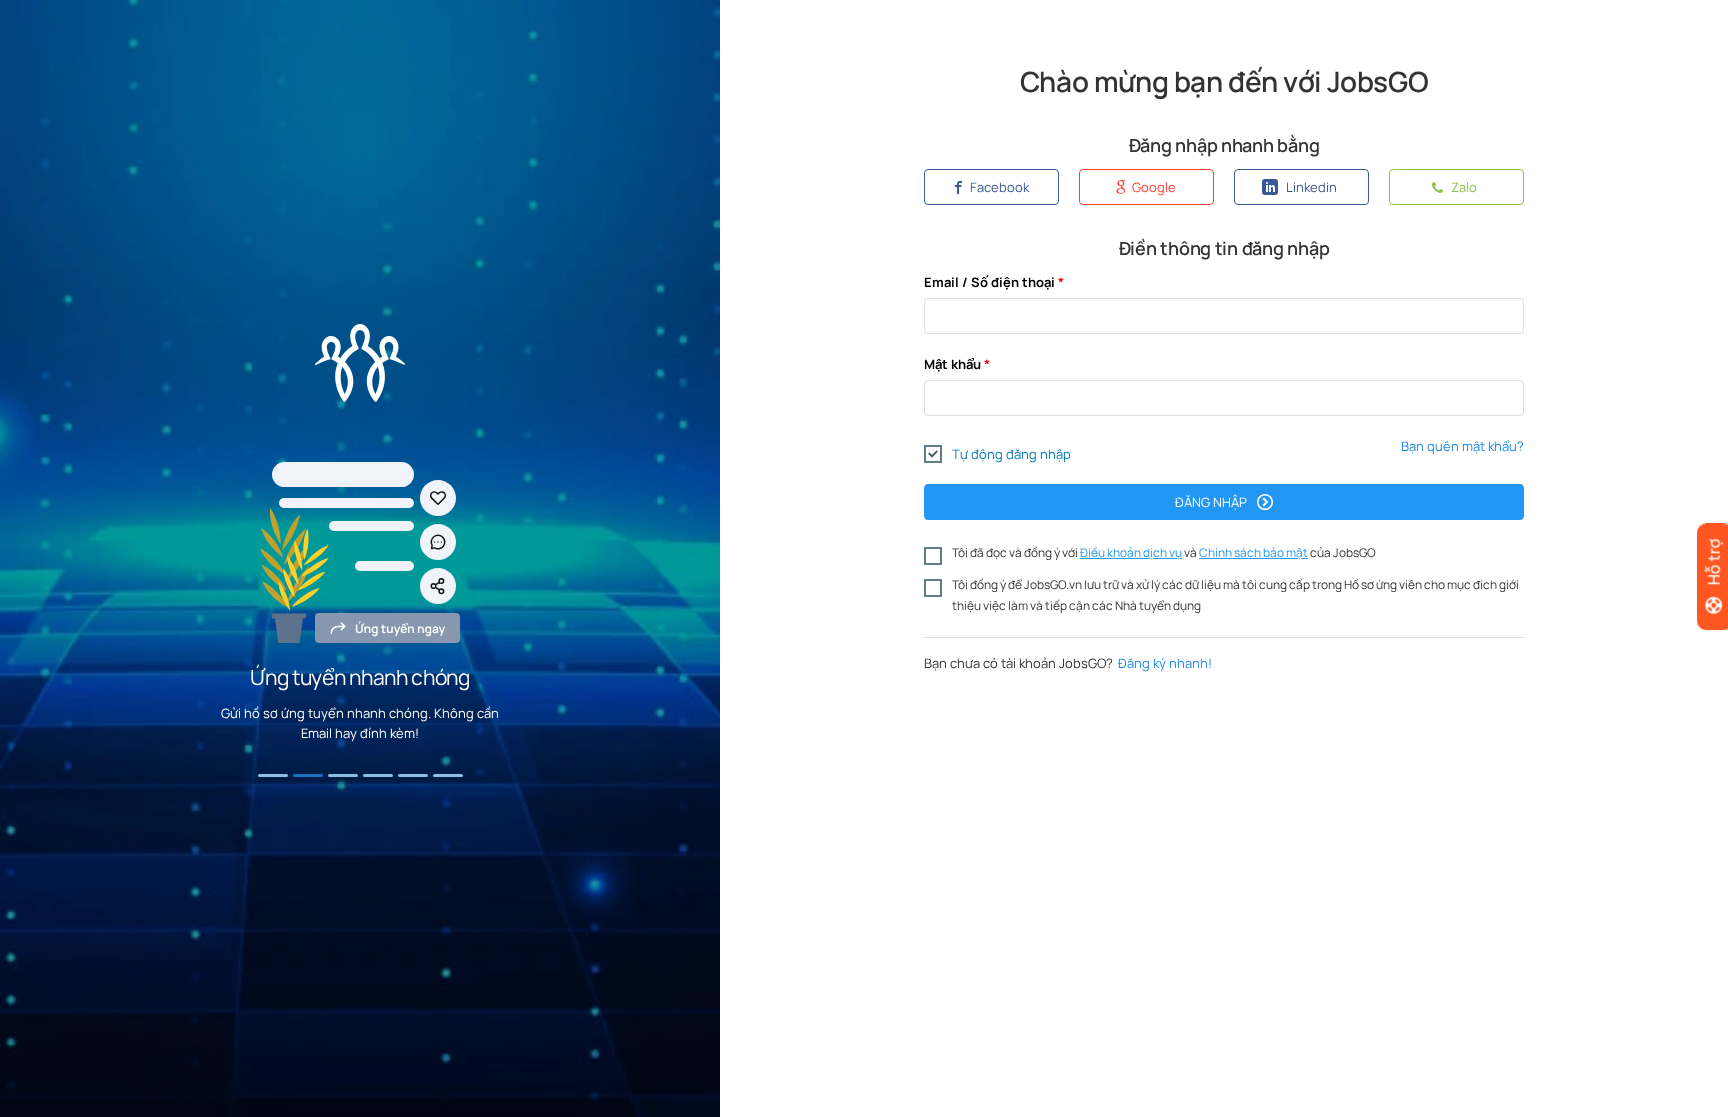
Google (1152, 187)
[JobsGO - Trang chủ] (360, 363)
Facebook (998, 187)
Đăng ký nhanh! (1165, 663)
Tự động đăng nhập (1011, 454)
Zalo (1462, 187)
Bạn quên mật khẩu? (1462, 446)
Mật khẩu (952, 364)
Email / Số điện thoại (989, 282)
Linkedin (1310, 187)
